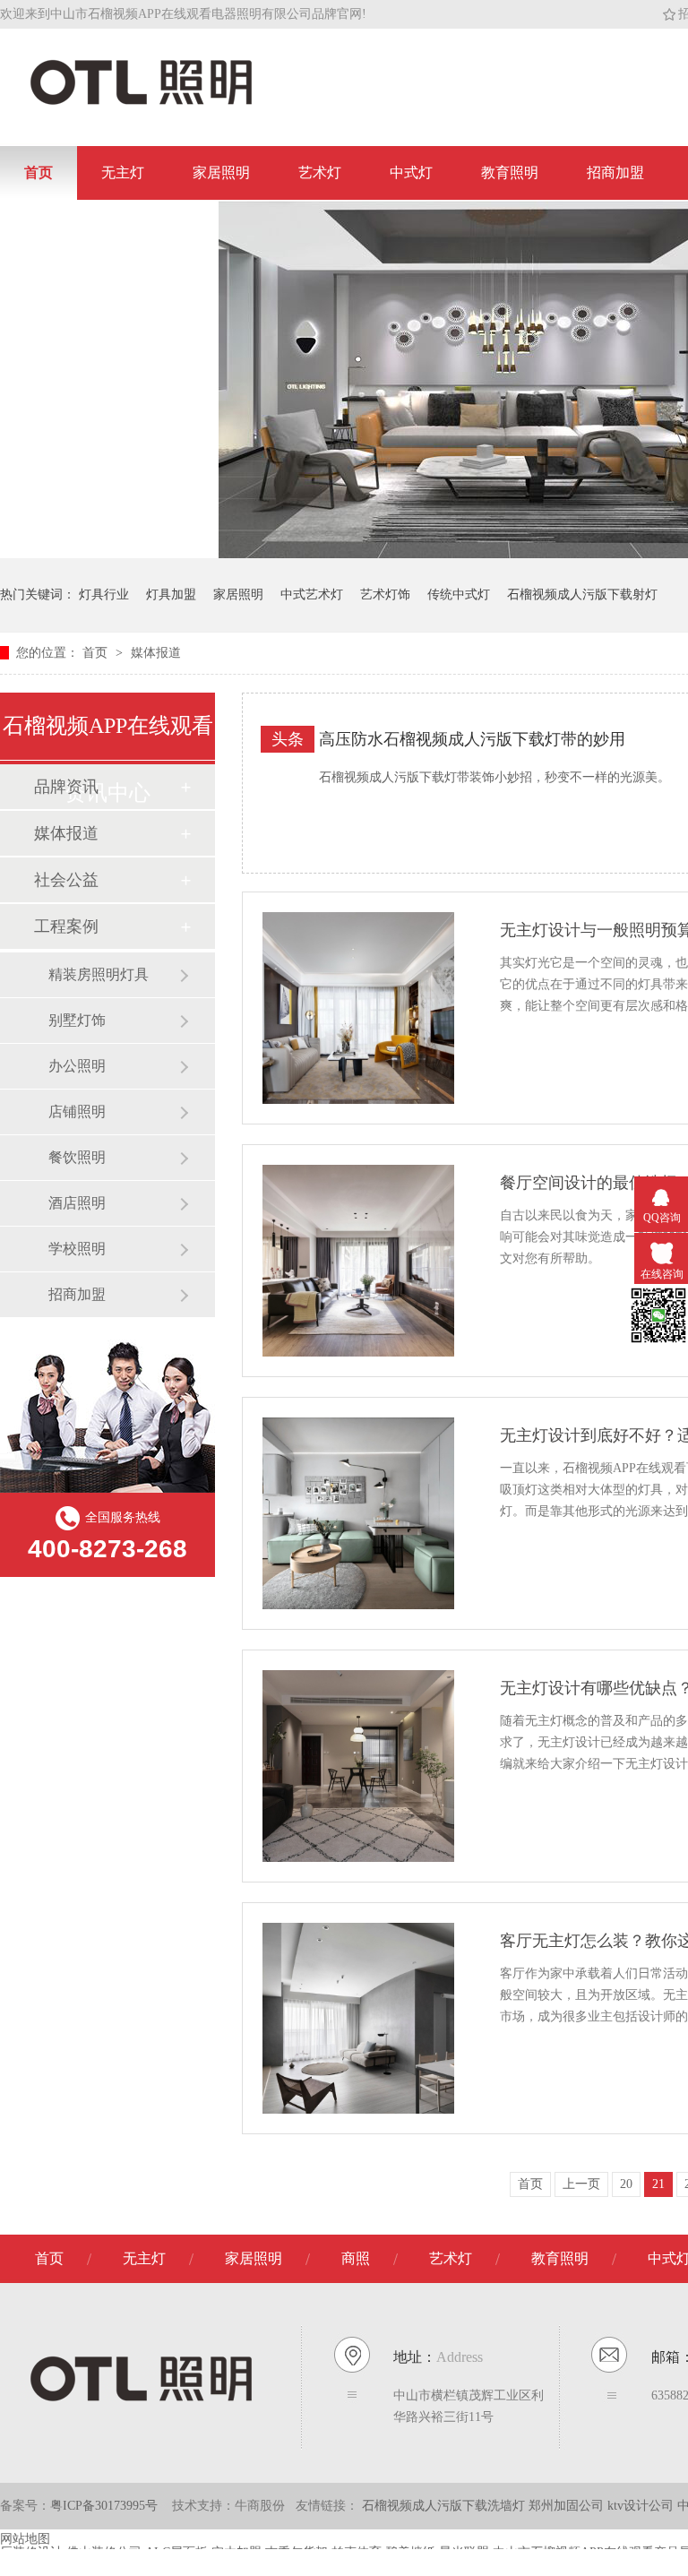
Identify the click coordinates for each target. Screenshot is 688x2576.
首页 (39, 172)
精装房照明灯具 (99, 974)
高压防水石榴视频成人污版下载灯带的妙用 (472, 739)
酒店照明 (77, 1203)
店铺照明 (77, 1111)
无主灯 (123, 172)
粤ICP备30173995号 (104, 2506)
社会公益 (66, 880)
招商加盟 (615, 172)
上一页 (581, 2184)
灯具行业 (104, 594)
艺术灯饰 (385, 594)
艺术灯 (320, 172)
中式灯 (411, 172)
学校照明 (77, 1249)
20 (626, 2184)
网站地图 (25, 2539)
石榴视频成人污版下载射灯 (582, 594)
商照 (356, 2258)
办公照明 (77, 1066)
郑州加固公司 (568, 2506)
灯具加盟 (171, 594)
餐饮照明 (77, 1157)
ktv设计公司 (642, 2506)
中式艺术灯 (312, 594)
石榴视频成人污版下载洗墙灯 (445, 2506)
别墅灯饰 (77, 1020)
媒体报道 (156, 653)
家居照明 (221, 172)
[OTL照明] (141, 103)
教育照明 (510, 172)
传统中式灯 (459, 594)
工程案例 (66, 926)
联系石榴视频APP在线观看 (109, 226)
